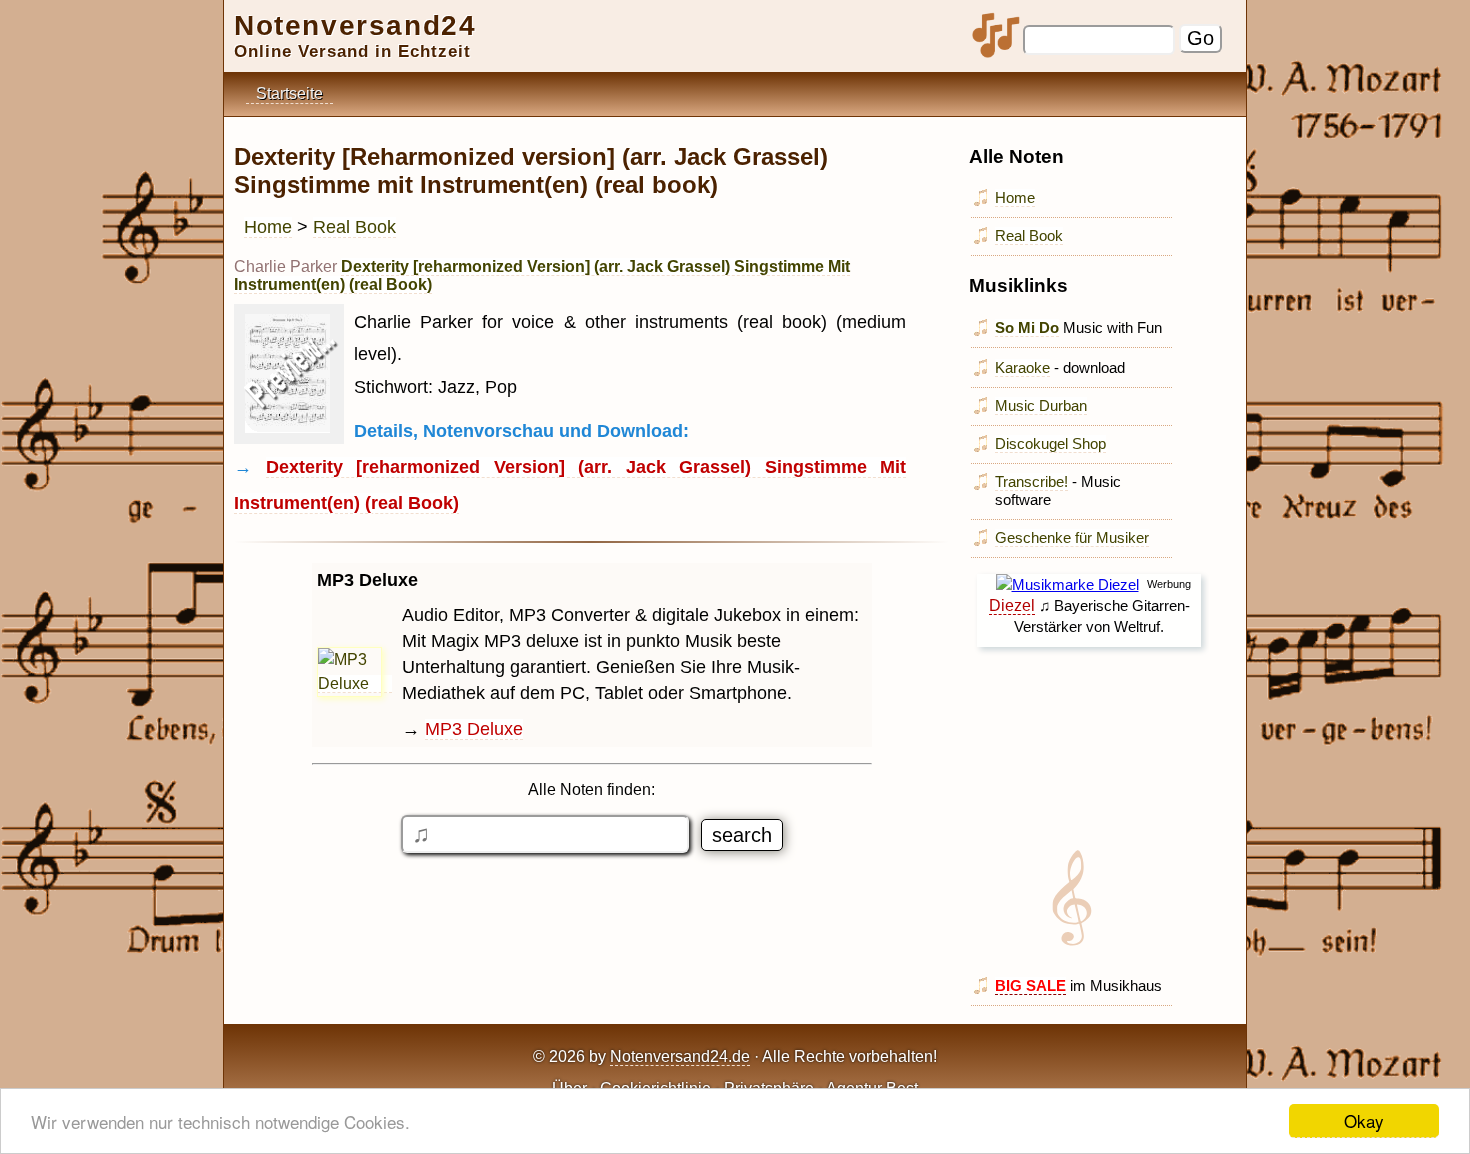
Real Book (354, 227)
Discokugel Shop (1050, 443)
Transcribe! (1031, 481)
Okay (1364, 1120)
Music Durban (1041, 405)
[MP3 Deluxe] (355, 684)
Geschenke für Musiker (1072, 537)
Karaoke (1022, 367)
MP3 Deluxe (474, 729)
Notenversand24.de (680, 1056)
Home (268, 227)
